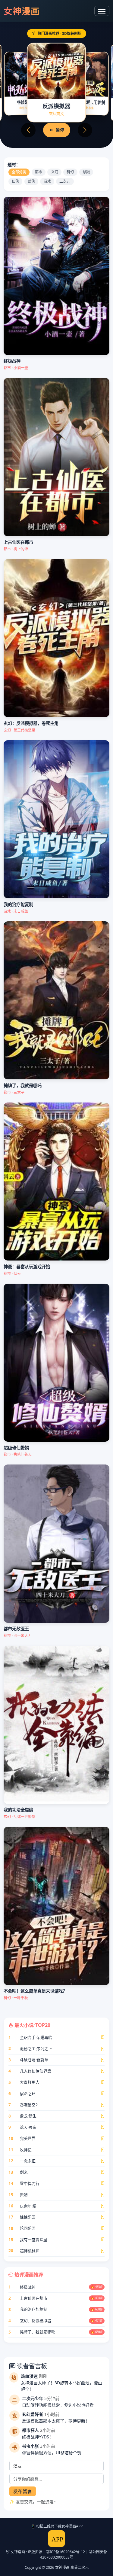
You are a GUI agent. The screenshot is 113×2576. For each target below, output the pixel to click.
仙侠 (15, 181)
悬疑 (86, 172)
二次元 (65, 181)
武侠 (31, 181)
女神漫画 (22, 11)
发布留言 (23, 2491)
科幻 (70, 172)
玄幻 (55, 172)
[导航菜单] (102, 11)
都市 (39, 172)
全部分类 (19, 172)
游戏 (47, 181)
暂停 (60, 130)
